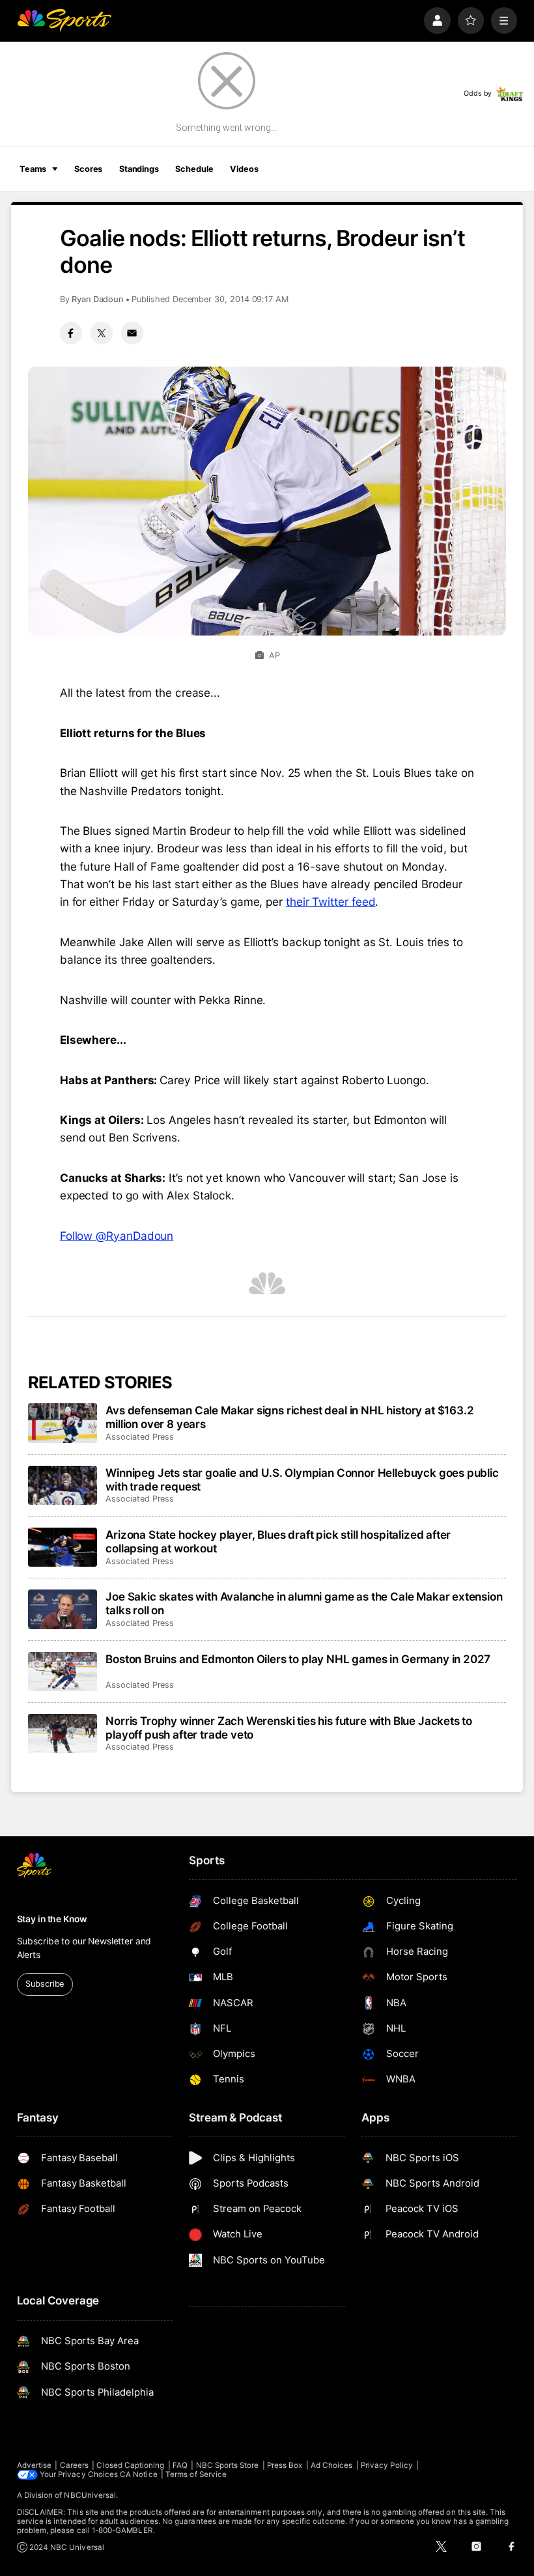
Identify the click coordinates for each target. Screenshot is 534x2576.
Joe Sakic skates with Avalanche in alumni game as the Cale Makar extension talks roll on (304, 1603)
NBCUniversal (90, 2495)
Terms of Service (196, 2474)
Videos (244, 169)
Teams (33, 169)
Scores (88, 169)
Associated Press (140, 1437)
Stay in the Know (52, 1919)
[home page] (64, 21)
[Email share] (132, 333)
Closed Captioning (130, 2465)
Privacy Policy (387, 2465)
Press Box (285, 2465)
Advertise (35, 2465)
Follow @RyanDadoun (117, 1236)
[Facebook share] (71, 333)
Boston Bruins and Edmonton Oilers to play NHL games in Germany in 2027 (298, 1659)
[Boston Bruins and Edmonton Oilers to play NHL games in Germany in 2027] (63, 1672)
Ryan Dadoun (98, 299)
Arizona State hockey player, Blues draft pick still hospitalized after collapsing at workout (278, 1541)
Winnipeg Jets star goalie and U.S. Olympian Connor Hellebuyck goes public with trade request (302, 1479)
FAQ (180, 2465)
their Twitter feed (330, 902)
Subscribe (45, 1984)
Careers (74, 2465)
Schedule (194, 169)
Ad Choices (332, 2465)
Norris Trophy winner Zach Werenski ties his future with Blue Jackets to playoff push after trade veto (289, 1728)
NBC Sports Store (228, 2465)
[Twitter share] (102, 333)
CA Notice (139, 2474)
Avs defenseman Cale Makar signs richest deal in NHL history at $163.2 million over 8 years (289, 1417)
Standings (139, 169)
